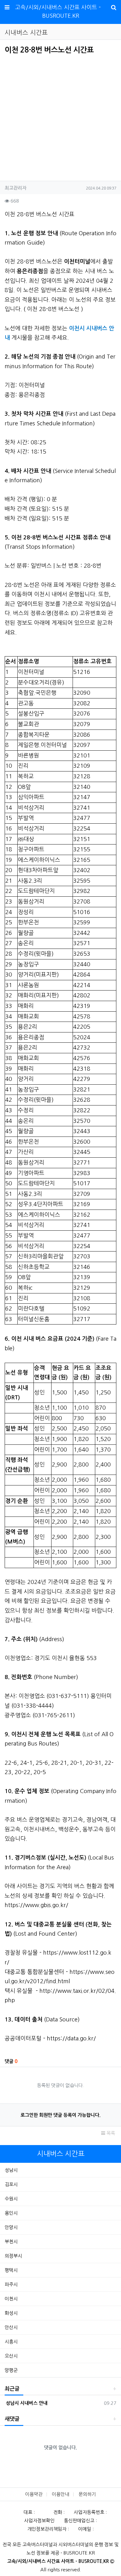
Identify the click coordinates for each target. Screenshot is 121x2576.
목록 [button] (110, 2133)
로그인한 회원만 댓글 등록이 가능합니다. (60, 2115)
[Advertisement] (57, 116)
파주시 (11, 2284)
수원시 (11, 2199)
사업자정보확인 (39, 2521)
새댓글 (12, 2419)
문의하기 (87, 2494)
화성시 (11, 2313)
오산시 (11, 2356)
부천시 (11, 2242)
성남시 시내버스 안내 (26, 2403)
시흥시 (11, 2342)
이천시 (11, 2299)
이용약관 (34, 2494)
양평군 (11, 2370)
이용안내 (60, 2494)
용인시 (11, 2213)
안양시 (11, 2227)
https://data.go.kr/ (71, 2038)
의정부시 (13, 2256)
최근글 (12, 2389)
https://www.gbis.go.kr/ (36, 1905)
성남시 (11, 2170)
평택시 (11, 2270)
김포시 (11, 2184)
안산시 (11, 2327)
